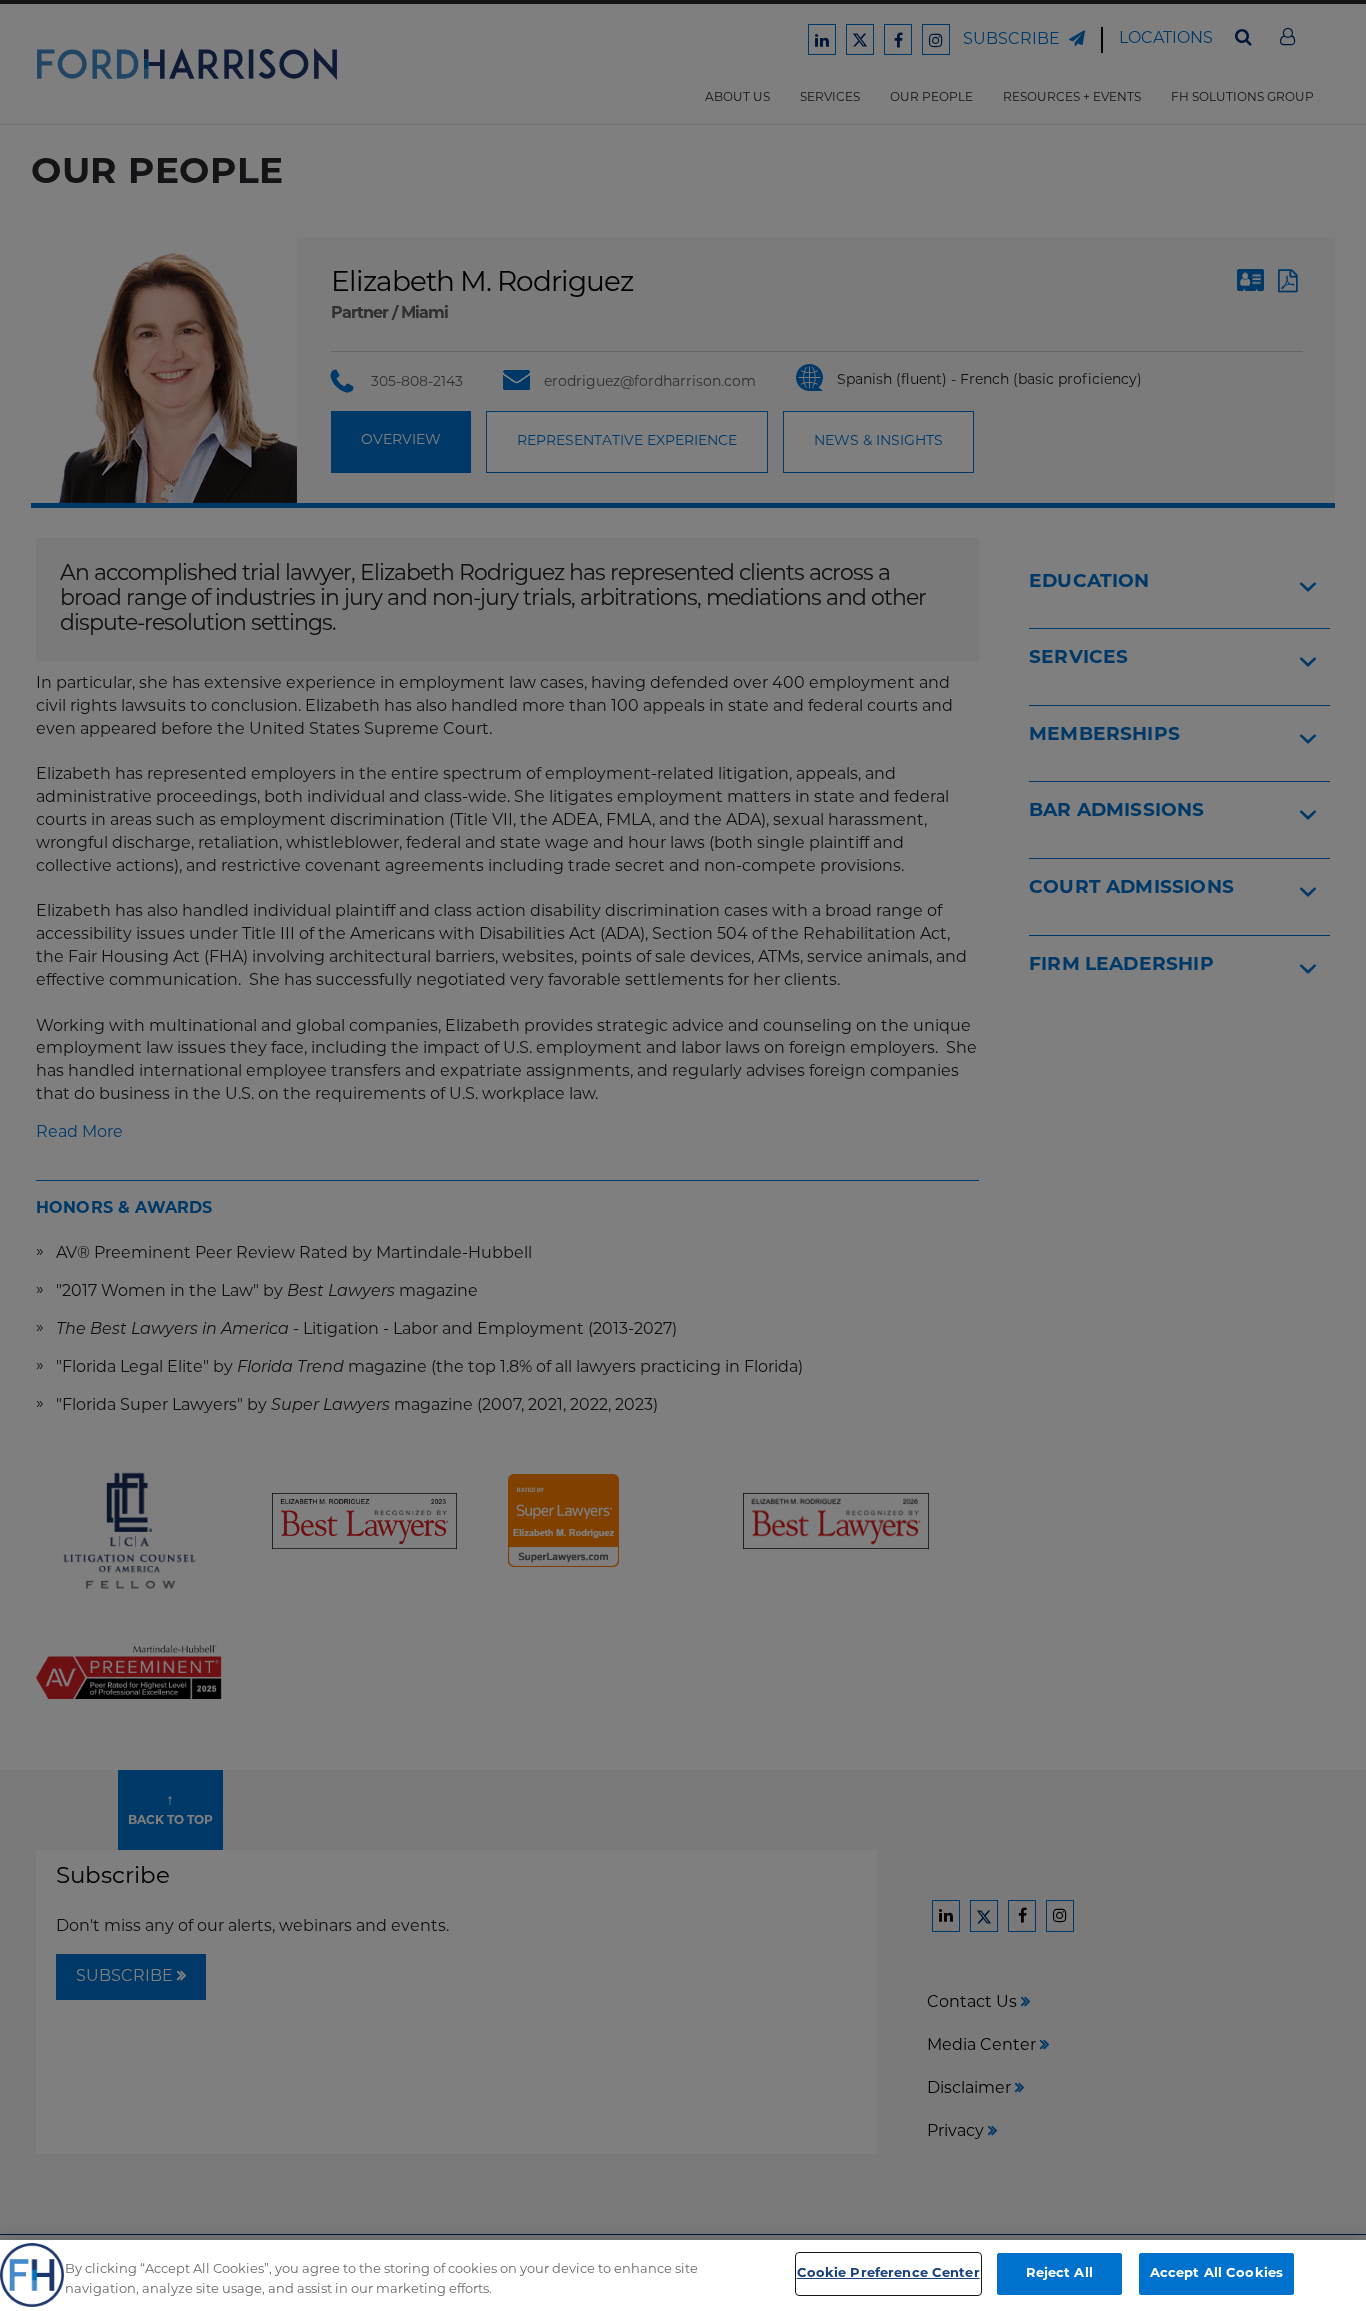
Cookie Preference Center (888, 2273)
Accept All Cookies (1216, 2273)
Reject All (1059, 2273)
